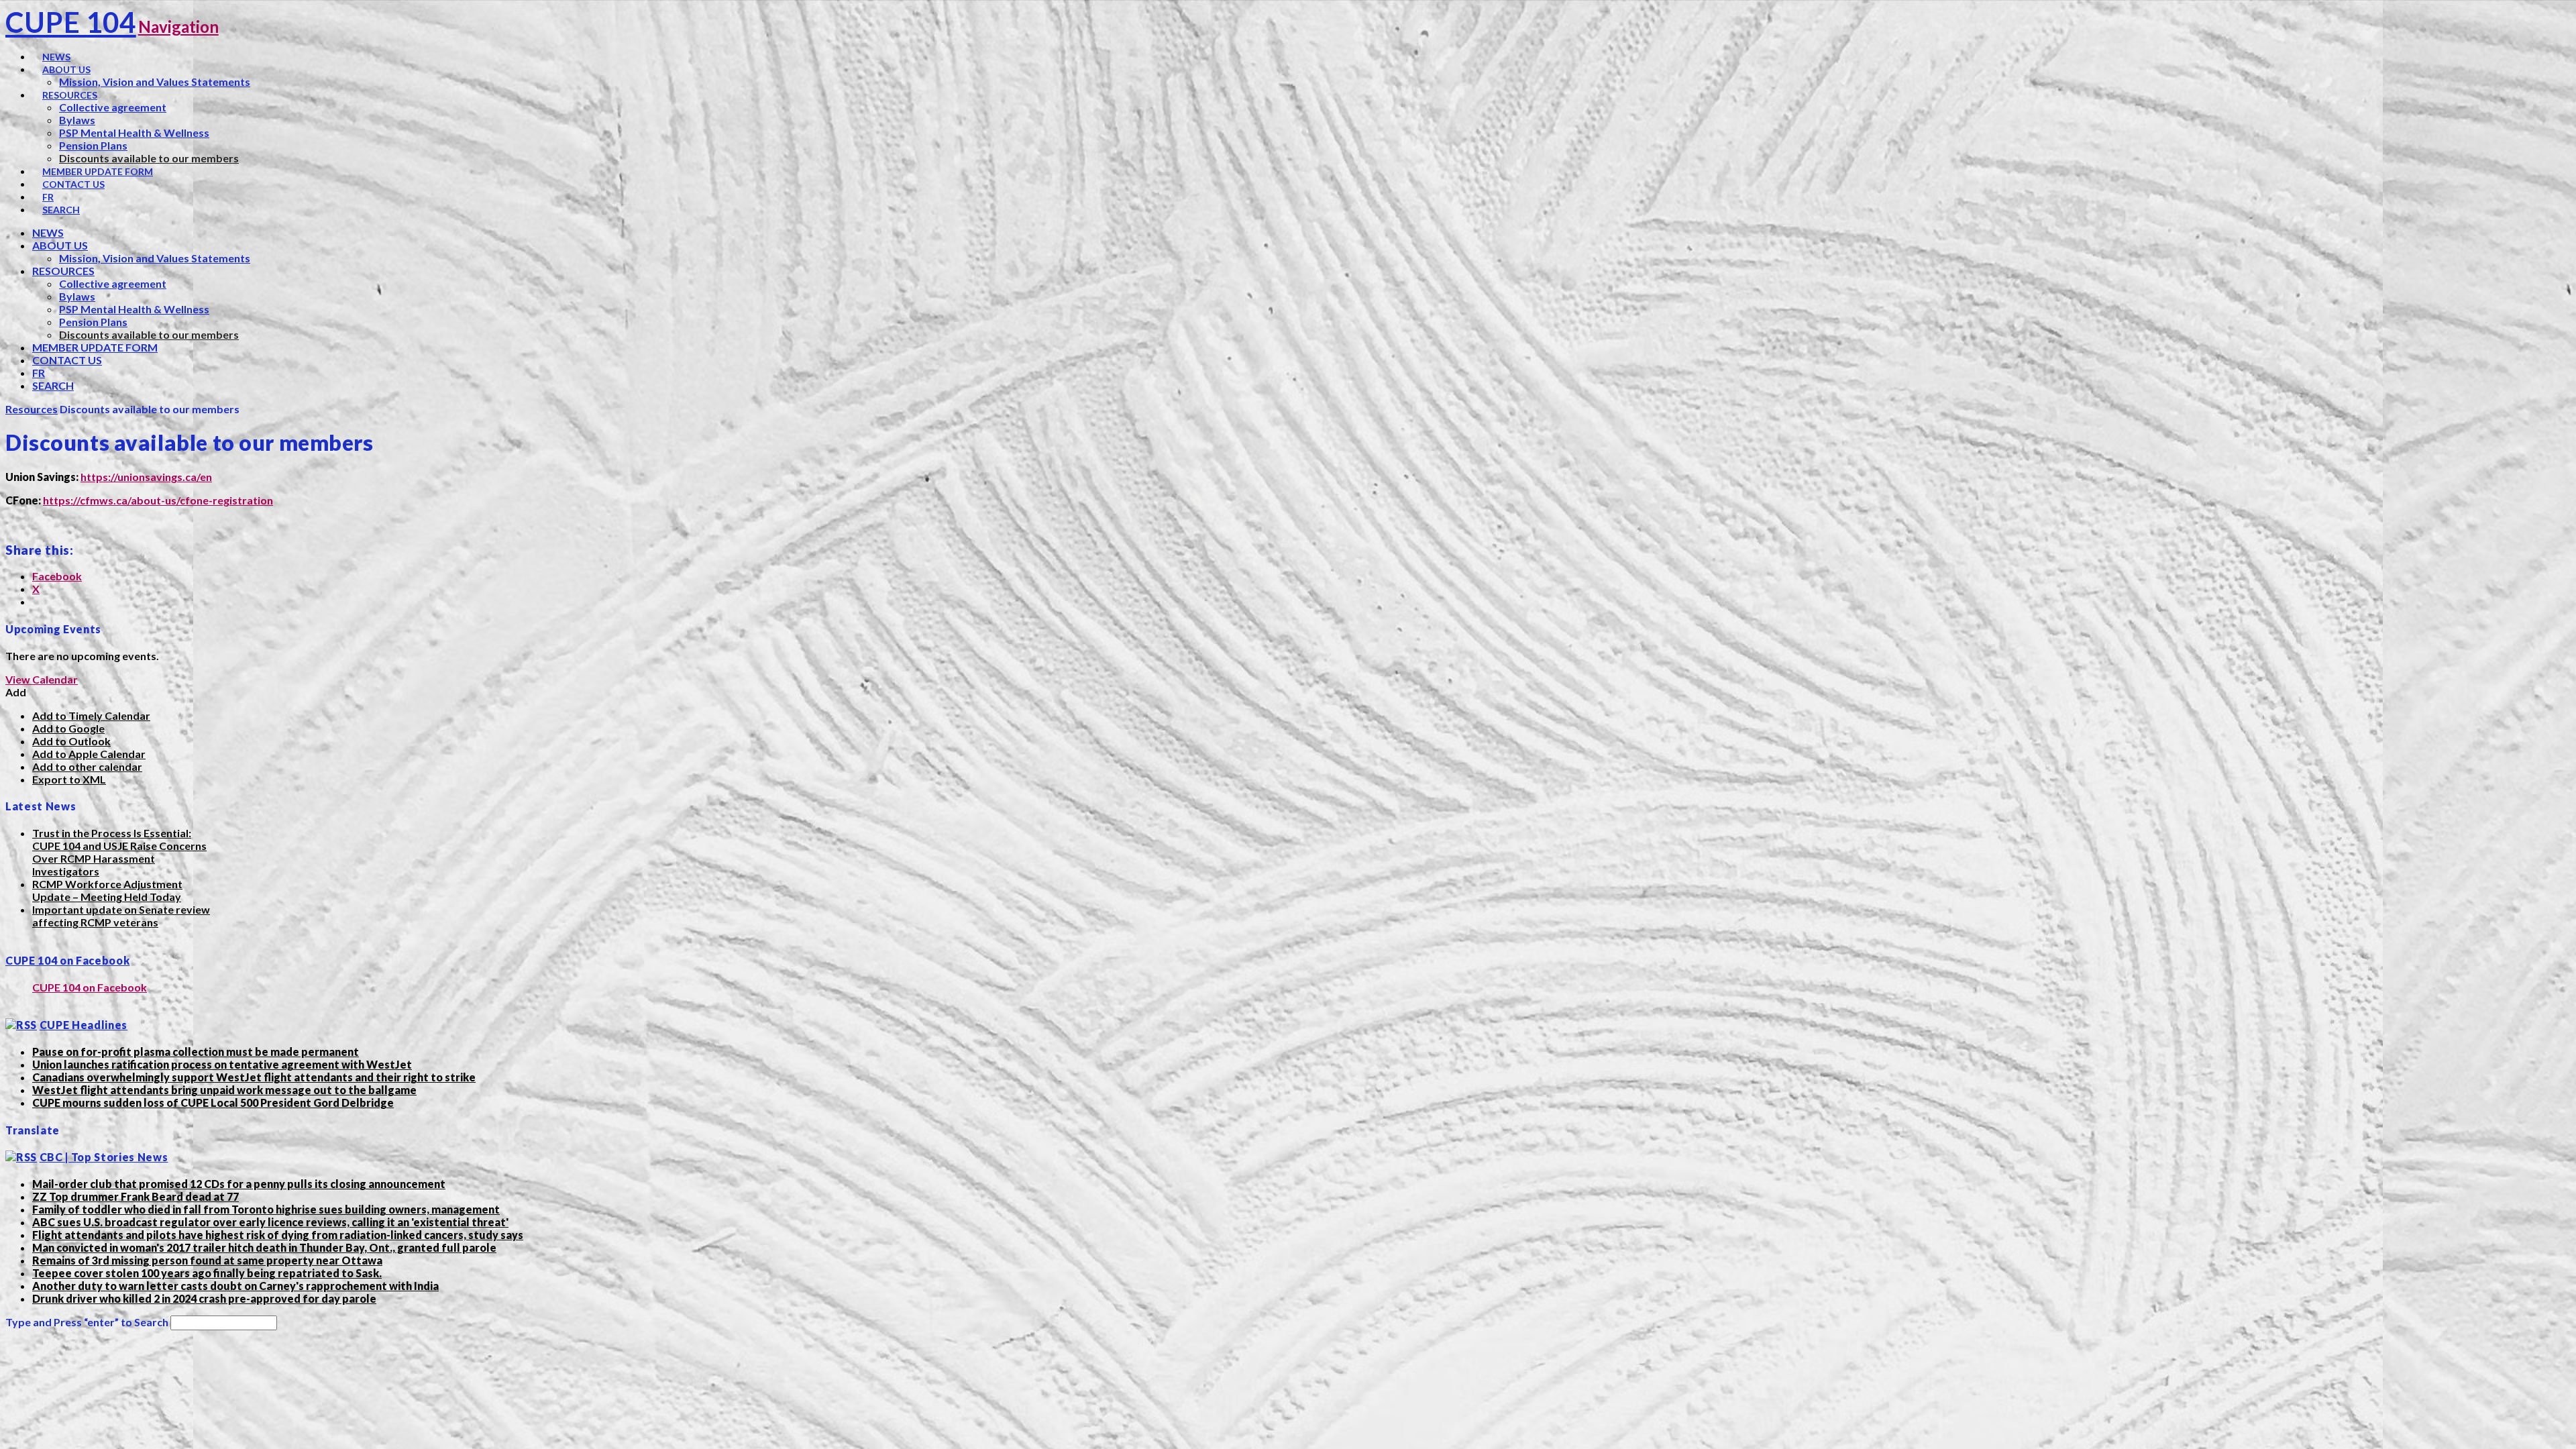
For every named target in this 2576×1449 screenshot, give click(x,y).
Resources (32, 409)
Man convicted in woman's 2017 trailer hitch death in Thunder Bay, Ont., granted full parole (264, 1247)
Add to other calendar (87, 766)
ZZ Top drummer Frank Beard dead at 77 (136, 1196)
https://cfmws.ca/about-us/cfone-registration (158, 500)
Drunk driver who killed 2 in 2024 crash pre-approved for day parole (204, 1298)
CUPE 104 (71, 22)
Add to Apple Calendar (89, 754)
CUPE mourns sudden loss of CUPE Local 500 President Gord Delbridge (213, 1103)
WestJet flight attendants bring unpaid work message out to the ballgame (224, 1090)
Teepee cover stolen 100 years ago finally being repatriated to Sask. (207, 1273)
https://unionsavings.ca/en (146, 477)
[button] (16, 692)
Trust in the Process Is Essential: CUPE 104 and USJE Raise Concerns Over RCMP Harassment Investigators (119, 852)
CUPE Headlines (84, 1025)
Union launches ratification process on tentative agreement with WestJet (222, 1064)
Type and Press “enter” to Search (87, 1322)
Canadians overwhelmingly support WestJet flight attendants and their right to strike (254, 1077)
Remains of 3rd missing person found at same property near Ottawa (207, 1260)
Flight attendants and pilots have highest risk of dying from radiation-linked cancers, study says (278, 1235)
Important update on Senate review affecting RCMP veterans (121, 916)
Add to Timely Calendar (91, 715)
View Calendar (42, 679)
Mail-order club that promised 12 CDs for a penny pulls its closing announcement (239, 1184)
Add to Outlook (71, 741)
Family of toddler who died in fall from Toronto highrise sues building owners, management (266, 1209)
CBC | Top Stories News (104, 1157)
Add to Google (68, 728)
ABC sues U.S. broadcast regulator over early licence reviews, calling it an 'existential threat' (270, 1222)
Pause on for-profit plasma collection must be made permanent (196, 1052)
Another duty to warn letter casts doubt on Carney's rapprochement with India (235, 1286)
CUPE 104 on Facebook (67, 960)
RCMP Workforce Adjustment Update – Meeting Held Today (107, 890)
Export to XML (69, 779)
